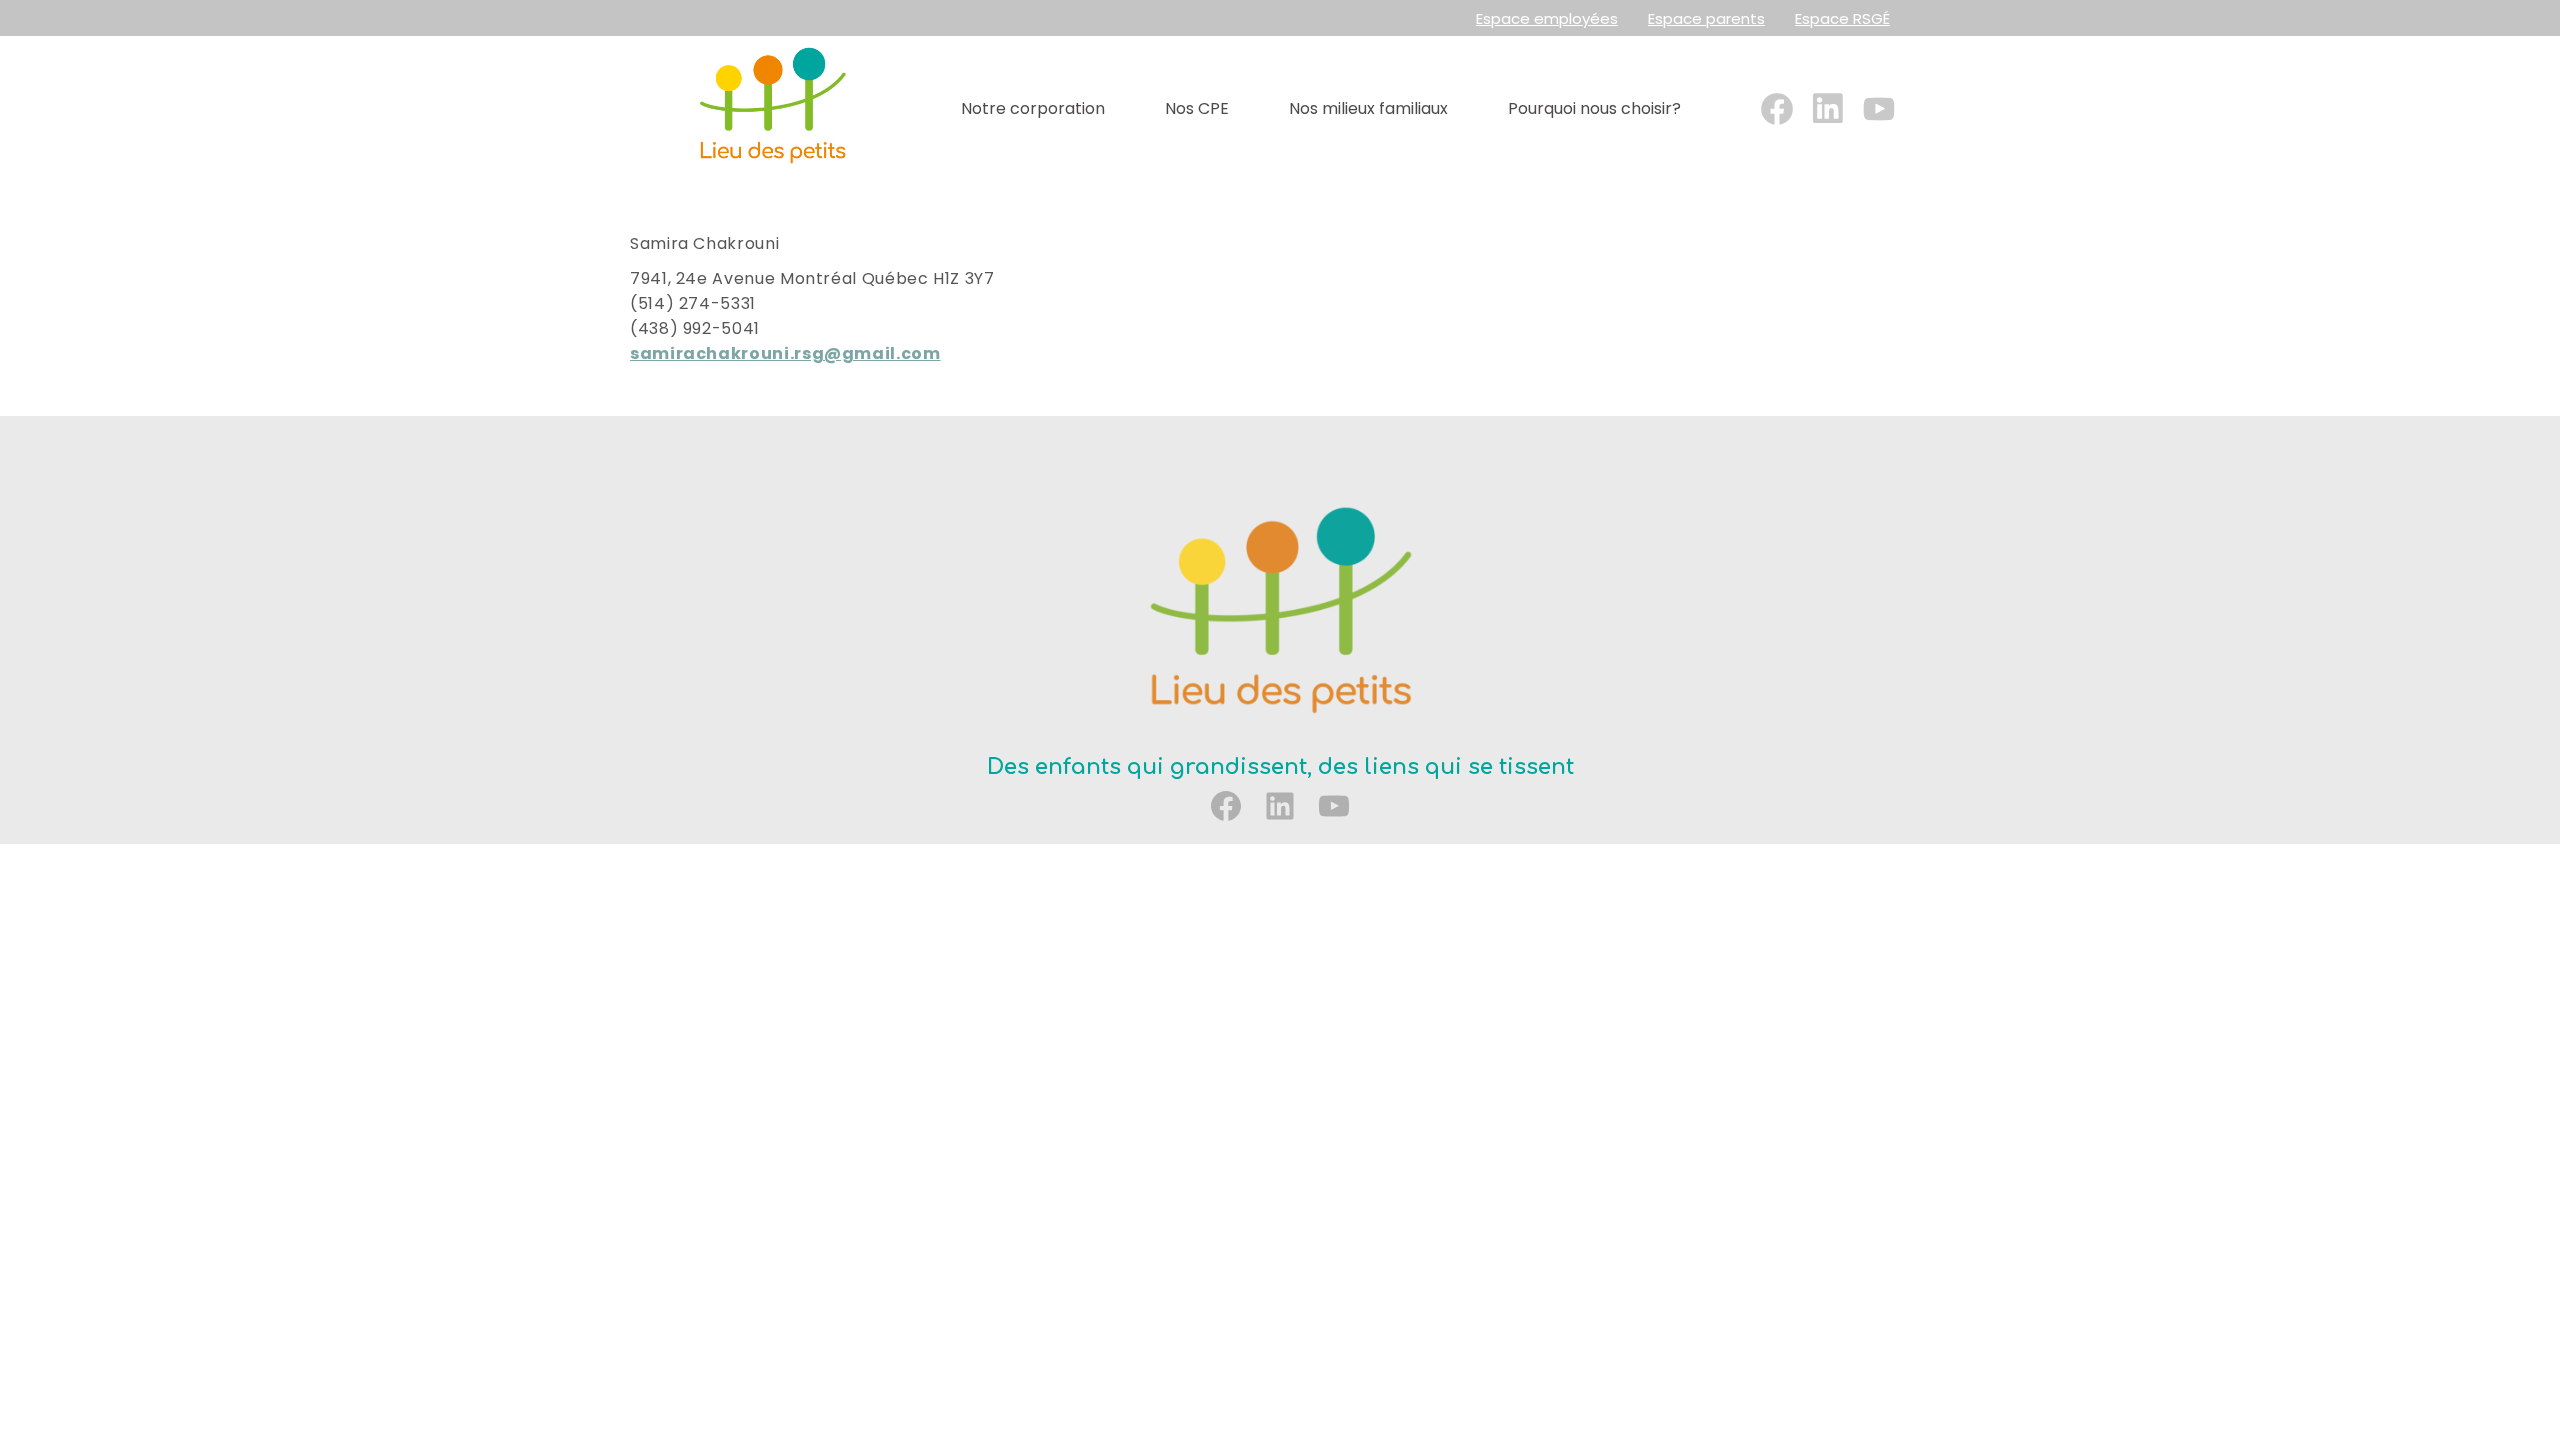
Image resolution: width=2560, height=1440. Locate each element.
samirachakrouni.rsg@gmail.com (785, 353)
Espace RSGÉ (1842, 18)
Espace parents (1706, 18)
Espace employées (1547, 18)
